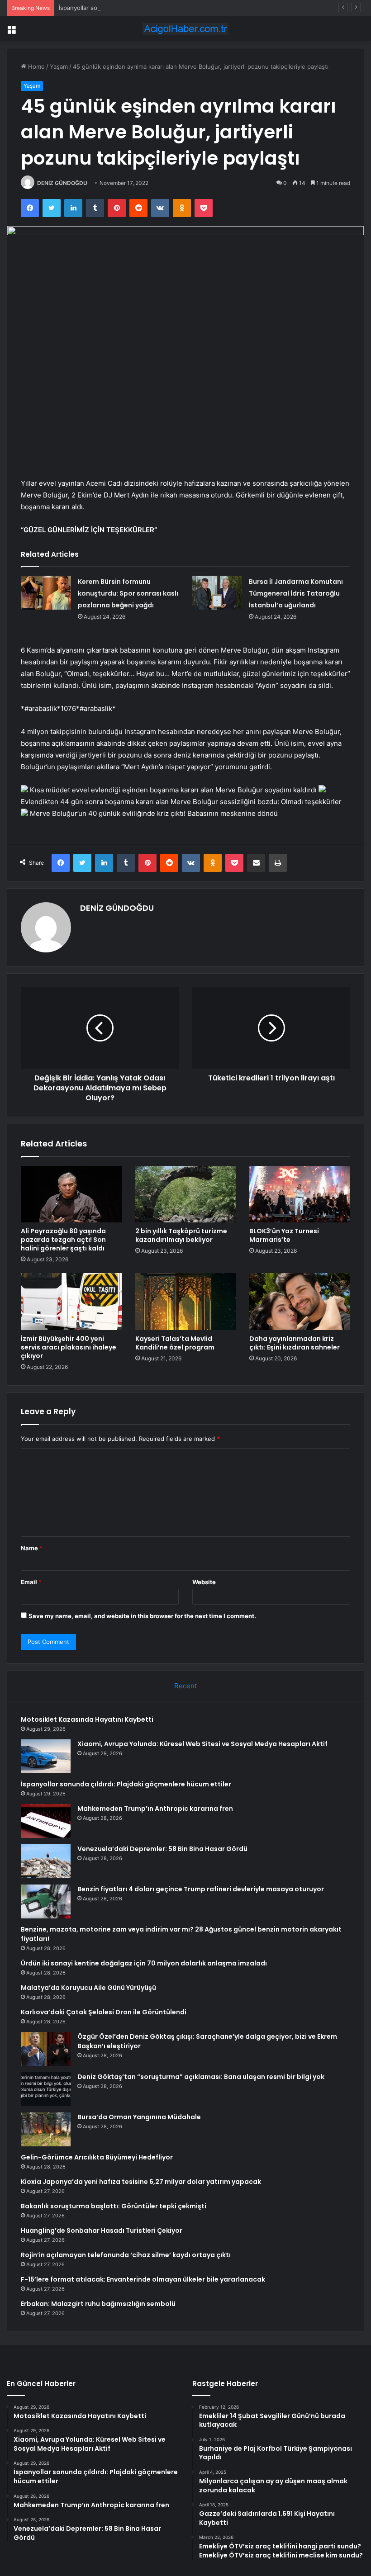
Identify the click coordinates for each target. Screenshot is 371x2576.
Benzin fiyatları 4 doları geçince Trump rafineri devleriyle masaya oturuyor (201, 1889)
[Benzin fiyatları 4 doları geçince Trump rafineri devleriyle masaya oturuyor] (46, 1901)
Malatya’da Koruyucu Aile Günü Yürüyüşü (88, 1988)
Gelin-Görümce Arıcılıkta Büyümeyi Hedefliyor (97, 2157)
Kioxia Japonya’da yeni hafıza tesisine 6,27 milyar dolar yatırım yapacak (141, 2182)
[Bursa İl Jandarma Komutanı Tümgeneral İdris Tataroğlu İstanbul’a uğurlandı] (217, 593)
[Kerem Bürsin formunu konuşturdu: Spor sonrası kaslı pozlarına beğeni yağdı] (46, 593)
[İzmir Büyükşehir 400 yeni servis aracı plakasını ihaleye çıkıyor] (71, 1302)
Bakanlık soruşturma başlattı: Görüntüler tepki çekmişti (114, 2206)
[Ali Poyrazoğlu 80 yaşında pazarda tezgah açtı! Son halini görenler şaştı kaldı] (71, 1194)
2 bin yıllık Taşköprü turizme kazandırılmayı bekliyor (181, 1235)
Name (32, 1548)
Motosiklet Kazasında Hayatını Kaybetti (87, 1719)
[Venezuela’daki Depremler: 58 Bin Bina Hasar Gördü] (46, 1861)
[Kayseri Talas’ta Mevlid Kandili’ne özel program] (186, 1302)
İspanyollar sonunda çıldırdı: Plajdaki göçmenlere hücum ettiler (146, 8)
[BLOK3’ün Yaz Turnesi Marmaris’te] (300, 1194)
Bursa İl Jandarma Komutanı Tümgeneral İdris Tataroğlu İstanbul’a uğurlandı (296, 593)
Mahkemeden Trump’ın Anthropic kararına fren (155, 1809)
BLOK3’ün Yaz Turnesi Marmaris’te (284, 1235)
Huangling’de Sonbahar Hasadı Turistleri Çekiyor (102, 2230)
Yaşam (59, 66)
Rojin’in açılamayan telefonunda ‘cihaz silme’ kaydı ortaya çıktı (126, 2255)
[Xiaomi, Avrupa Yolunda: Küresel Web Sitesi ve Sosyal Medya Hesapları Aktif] (46, 1756)
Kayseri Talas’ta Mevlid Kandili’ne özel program (175, 1343)
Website (204, 1582)
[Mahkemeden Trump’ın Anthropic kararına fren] (46, 1821)
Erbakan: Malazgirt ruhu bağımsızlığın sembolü (98, 2304)
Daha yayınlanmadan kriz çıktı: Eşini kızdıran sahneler (295, 1343)
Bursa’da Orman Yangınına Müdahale (139, 2117)
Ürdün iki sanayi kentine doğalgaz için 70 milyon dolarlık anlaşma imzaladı (144, 1963)
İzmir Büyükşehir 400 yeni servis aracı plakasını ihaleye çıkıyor (69, 1347)
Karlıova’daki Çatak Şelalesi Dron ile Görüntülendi (104, 2012)
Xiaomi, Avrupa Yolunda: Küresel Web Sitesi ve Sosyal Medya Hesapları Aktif (202, 1744)
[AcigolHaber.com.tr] (185, 29)
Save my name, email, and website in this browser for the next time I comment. (142, 1616)
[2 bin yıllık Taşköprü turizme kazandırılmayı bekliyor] (186, 1194)
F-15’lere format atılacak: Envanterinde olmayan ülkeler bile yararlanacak (143, 2279)
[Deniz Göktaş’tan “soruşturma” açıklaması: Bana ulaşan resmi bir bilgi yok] (46, 2089)
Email (31, 1582)
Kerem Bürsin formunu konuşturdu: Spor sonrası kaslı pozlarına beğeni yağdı (128, 593)
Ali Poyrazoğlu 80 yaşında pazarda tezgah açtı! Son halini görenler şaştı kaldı (63, 1240)
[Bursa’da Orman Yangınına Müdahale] (46, 2129)
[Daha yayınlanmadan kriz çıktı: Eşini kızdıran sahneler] (300, 1302)
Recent (185, 1686)
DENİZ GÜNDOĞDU (62, 183)
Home (36, 66)
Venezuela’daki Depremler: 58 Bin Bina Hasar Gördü (162, 1849)
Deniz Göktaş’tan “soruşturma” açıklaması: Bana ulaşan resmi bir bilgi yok (201, 2077)
